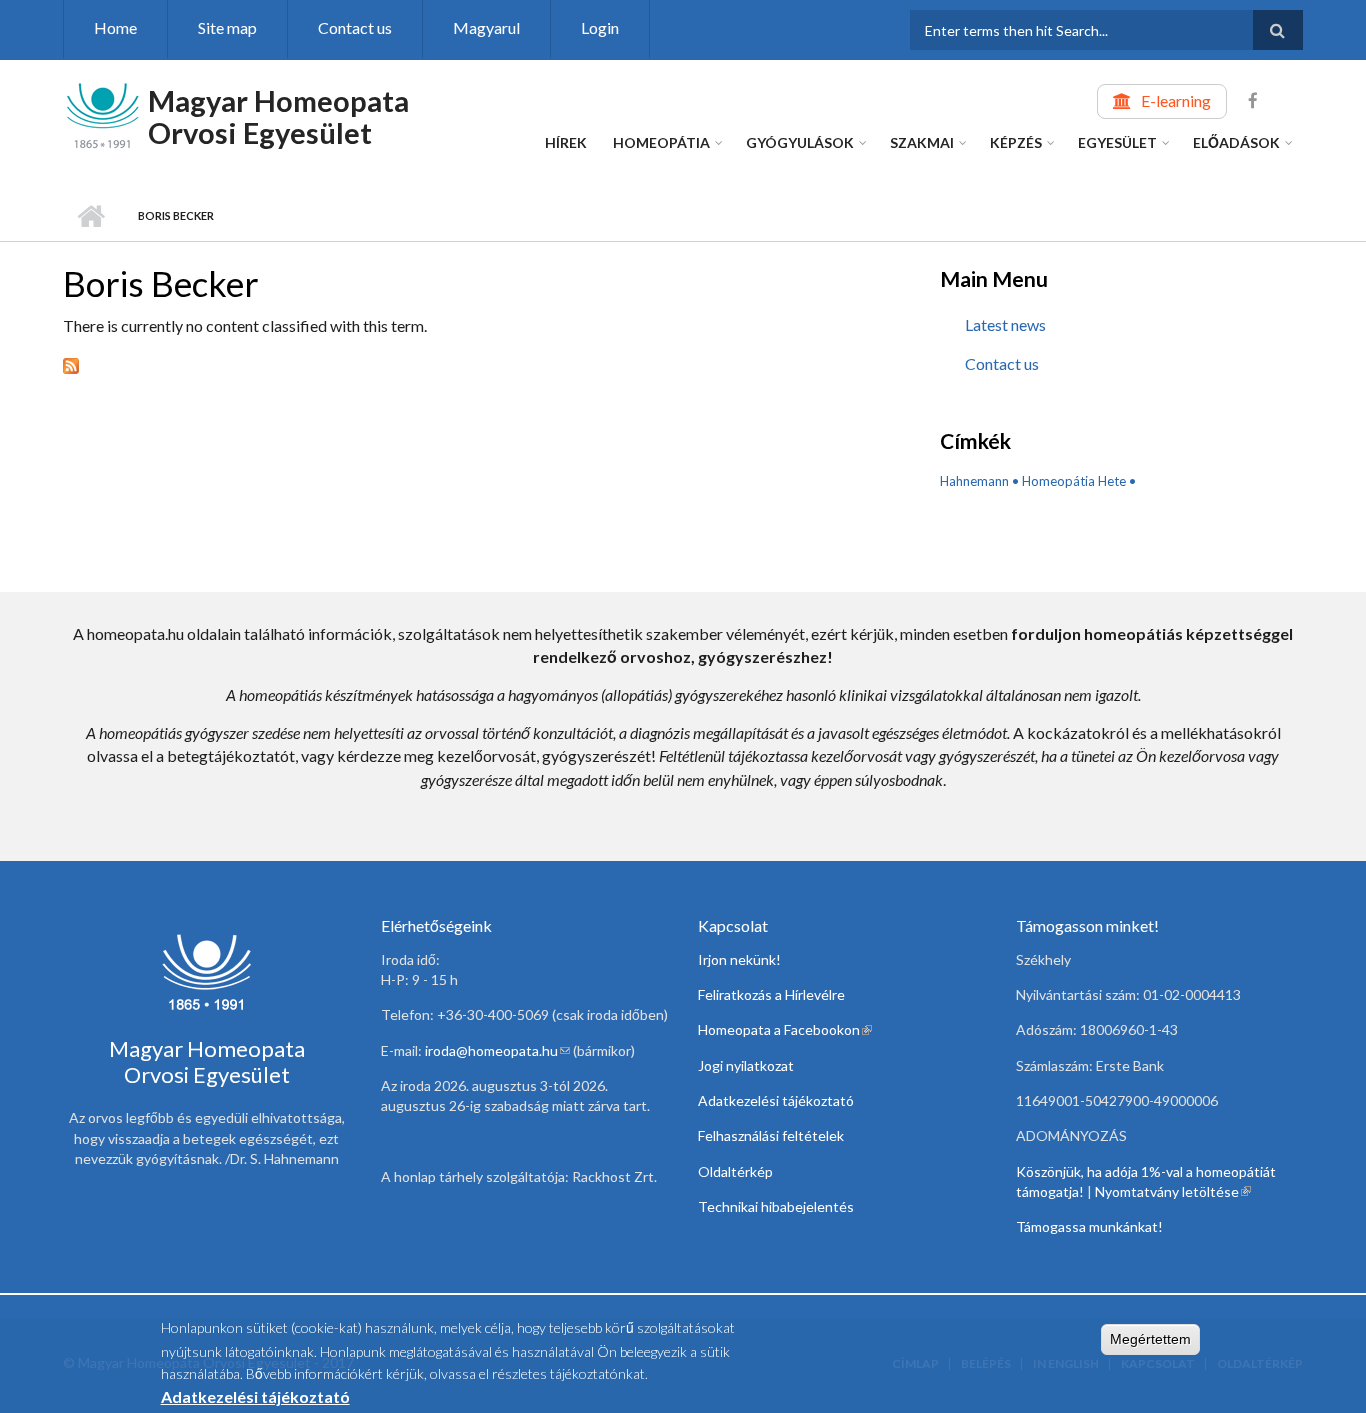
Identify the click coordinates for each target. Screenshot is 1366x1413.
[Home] (103, 113)
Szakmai (922, 142)
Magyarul (486, 27)
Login (600, 27)
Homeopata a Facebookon (785, 1029)
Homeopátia (661, 142)
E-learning (1176, 100)
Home (115, 27)
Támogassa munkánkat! (1089, 1226)
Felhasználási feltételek (771, 1135)
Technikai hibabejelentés (776, 1206)
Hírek (566, 142)
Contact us (355, 27)
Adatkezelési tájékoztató (776, 1100)
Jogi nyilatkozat (746, 1065)
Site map (227, 27)
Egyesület (1117, 142)
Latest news (1005, 324)
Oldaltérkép (735, 1171)
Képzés (1016, 142)
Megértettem (1150, 1339)
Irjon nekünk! (739, 959)
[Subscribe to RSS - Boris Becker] (471, 363)
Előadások (1236, 142)
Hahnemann (974, 481)
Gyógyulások (800, 142)
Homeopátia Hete (1074, 481)
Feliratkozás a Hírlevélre (771, 994)
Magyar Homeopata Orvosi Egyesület (278, 116)
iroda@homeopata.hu (497, 1050)
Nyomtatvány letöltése (1173, 1191)
